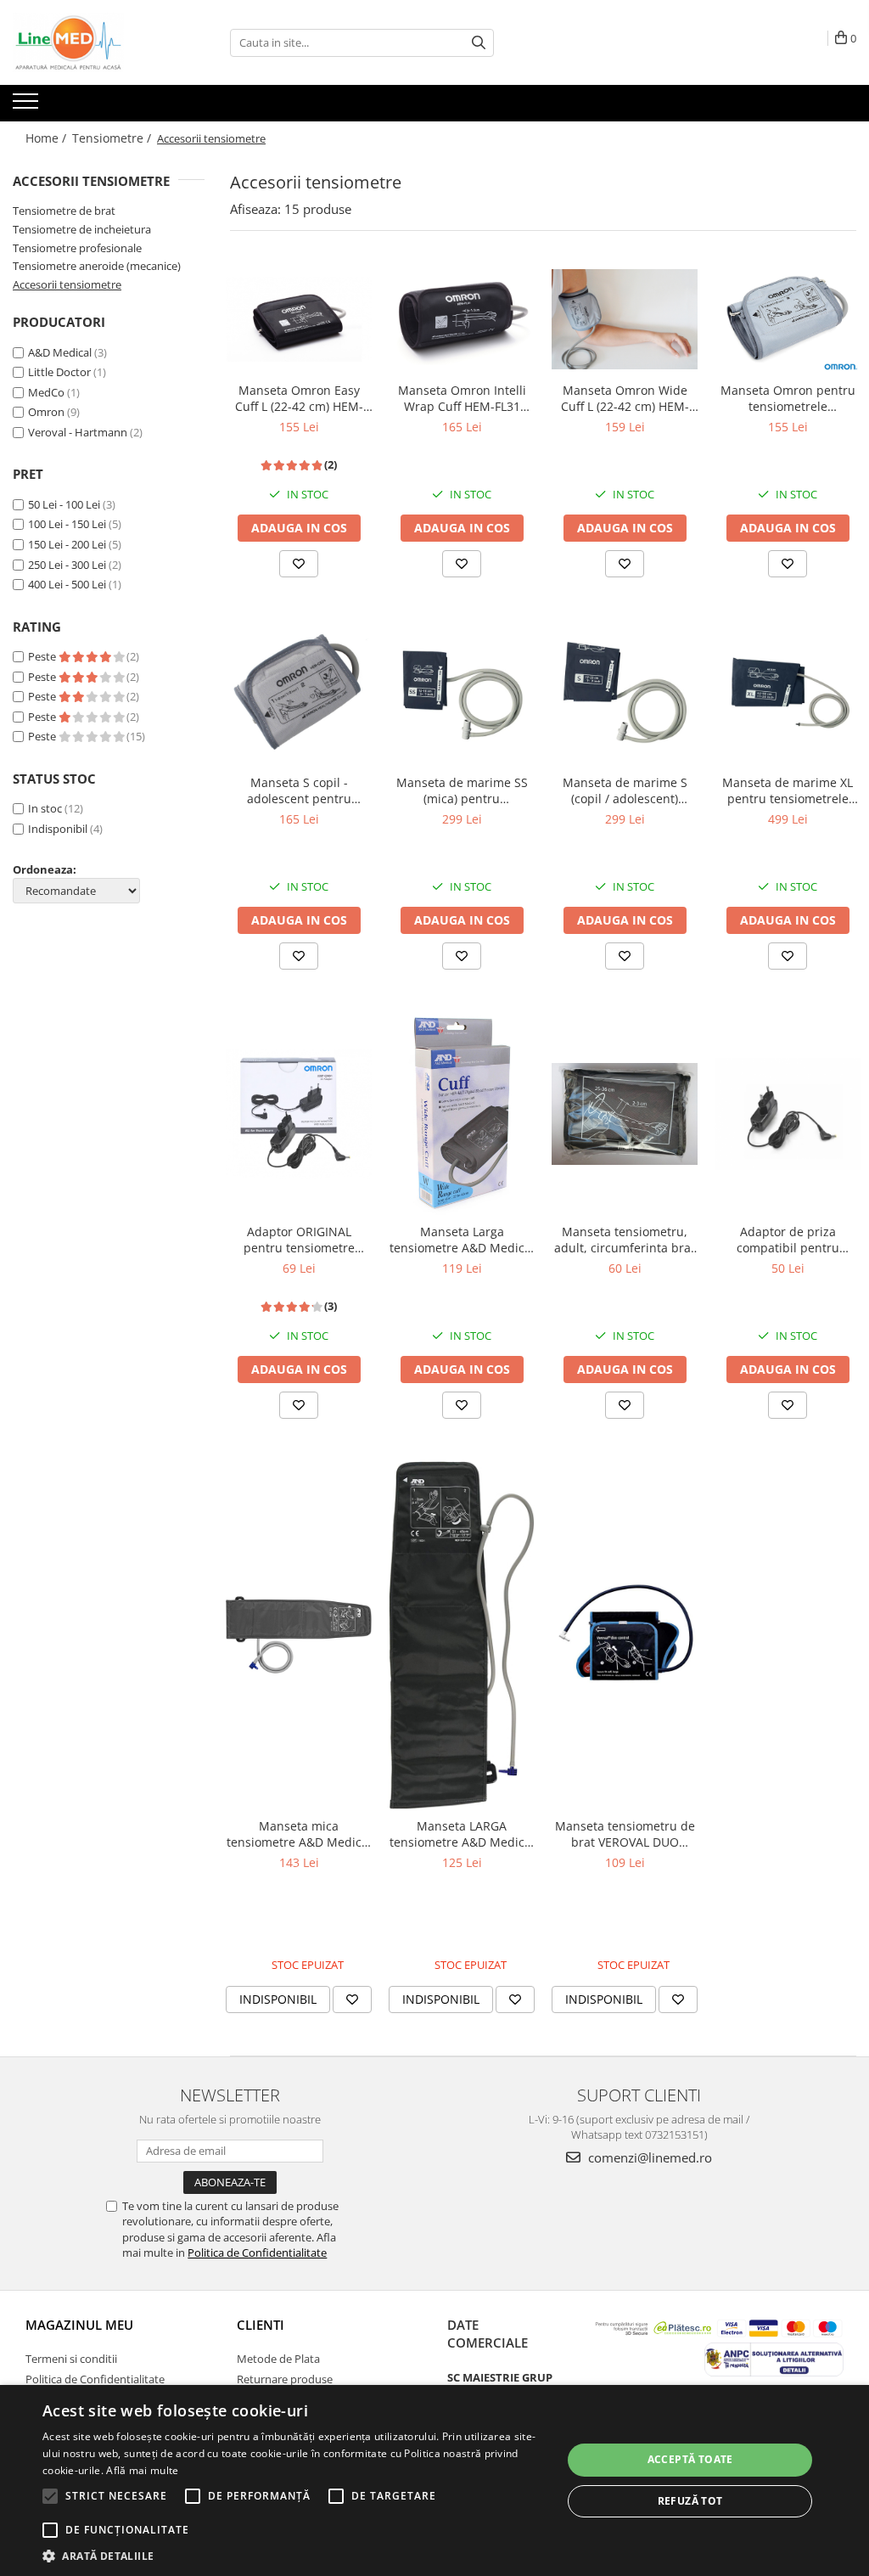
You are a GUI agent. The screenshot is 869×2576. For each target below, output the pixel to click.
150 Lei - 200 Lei (67, 544)
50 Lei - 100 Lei (64, 504)
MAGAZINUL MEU (79, 2325)
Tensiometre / (113, 138)
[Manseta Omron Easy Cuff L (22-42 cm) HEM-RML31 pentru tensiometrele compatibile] (299, 320)
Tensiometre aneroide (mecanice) (97, 266)
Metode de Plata (278, 2359)
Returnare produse (285, 2379)
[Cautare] (479, 43)
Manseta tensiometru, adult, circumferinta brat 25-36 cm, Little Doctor (625, 1240)
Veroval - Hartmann (78, 432)
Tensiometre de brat (64, 211)
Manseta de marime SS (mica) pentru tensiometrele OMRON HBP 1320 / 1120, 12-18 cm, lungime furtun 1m (462, 790)
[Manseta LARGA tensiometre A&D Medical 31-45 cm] (462, 1635)
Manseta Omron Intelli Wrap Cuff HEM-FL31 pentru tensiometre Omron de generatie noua (462, 398)
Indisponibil (58, 829)
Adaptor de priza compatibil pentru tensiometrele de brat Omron (788, 1240)
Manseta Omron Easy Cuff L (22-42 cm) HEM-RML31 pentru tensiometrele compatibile (299, 398)
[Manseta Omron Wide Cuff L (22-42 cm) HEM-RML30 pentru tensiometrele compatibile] (625, 319)
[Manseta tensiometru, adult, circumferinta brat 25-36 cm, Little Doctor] (625, 1114)
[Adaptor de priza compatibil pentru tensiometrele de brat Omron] (788, 1114)
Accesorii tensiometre (67, 284)
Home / (48, 138)
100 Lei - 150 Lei (67, 524)
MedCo (46, 392)
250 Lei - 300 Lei (67, 565)
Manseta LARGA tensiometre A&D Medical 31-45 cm (462, 1834)
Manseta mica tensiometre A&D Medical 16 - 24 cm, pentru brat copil (299, 1834)
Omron (46, 412)
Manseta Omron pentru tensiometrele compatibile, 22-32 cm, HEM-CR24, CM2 (788, 398)
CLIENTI (261, 2325)
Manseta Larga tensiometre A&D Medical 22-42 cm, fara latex (462, 1240)
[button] (294, 2555)
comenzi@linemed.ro (648, 2157)
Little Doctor (59, 372)
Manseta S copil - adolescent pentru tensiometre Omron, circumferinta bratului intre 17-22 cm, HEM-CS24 (299, 790)
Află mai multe (142, 2470)
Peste (43, 656)
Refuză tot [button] (690, 2501)
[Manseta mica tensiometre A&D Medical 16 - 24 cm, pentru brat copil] (299, 1635)
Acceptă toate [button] (690, 2459)
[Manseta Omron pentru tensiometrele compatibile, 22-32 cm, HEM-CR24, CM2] (788, 320)
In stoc (45, 808)
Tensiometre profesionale (77, 248)
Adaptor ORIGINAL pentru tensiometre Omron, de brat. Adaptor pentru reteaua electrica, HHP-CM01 (299, 1240)
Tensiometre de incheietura (82, 229)
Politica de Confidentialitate (257, 2253)
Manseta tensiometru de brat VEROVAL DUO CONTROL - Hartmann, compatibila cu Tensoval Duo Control (625, 1834)
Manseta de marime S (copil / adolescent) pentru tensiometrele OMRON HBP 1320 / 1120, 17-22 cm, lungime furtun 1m (625, 790)
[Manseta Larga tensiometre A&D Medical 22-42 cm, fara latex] (462, 1114)
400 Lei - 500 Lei (67, 584)
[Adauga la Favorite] (299, 564)
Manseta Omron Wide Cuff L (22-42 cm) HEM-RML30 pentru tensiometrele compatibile (625, 398)
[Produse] (28, 106)
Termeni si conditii (71, 2359)
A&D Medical (60, 352)
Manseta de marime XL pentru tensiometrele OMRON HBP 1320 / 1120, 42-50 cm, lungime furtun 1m (788, 790)
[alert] (434, 2480)
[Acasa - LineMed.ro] (98, 42)
